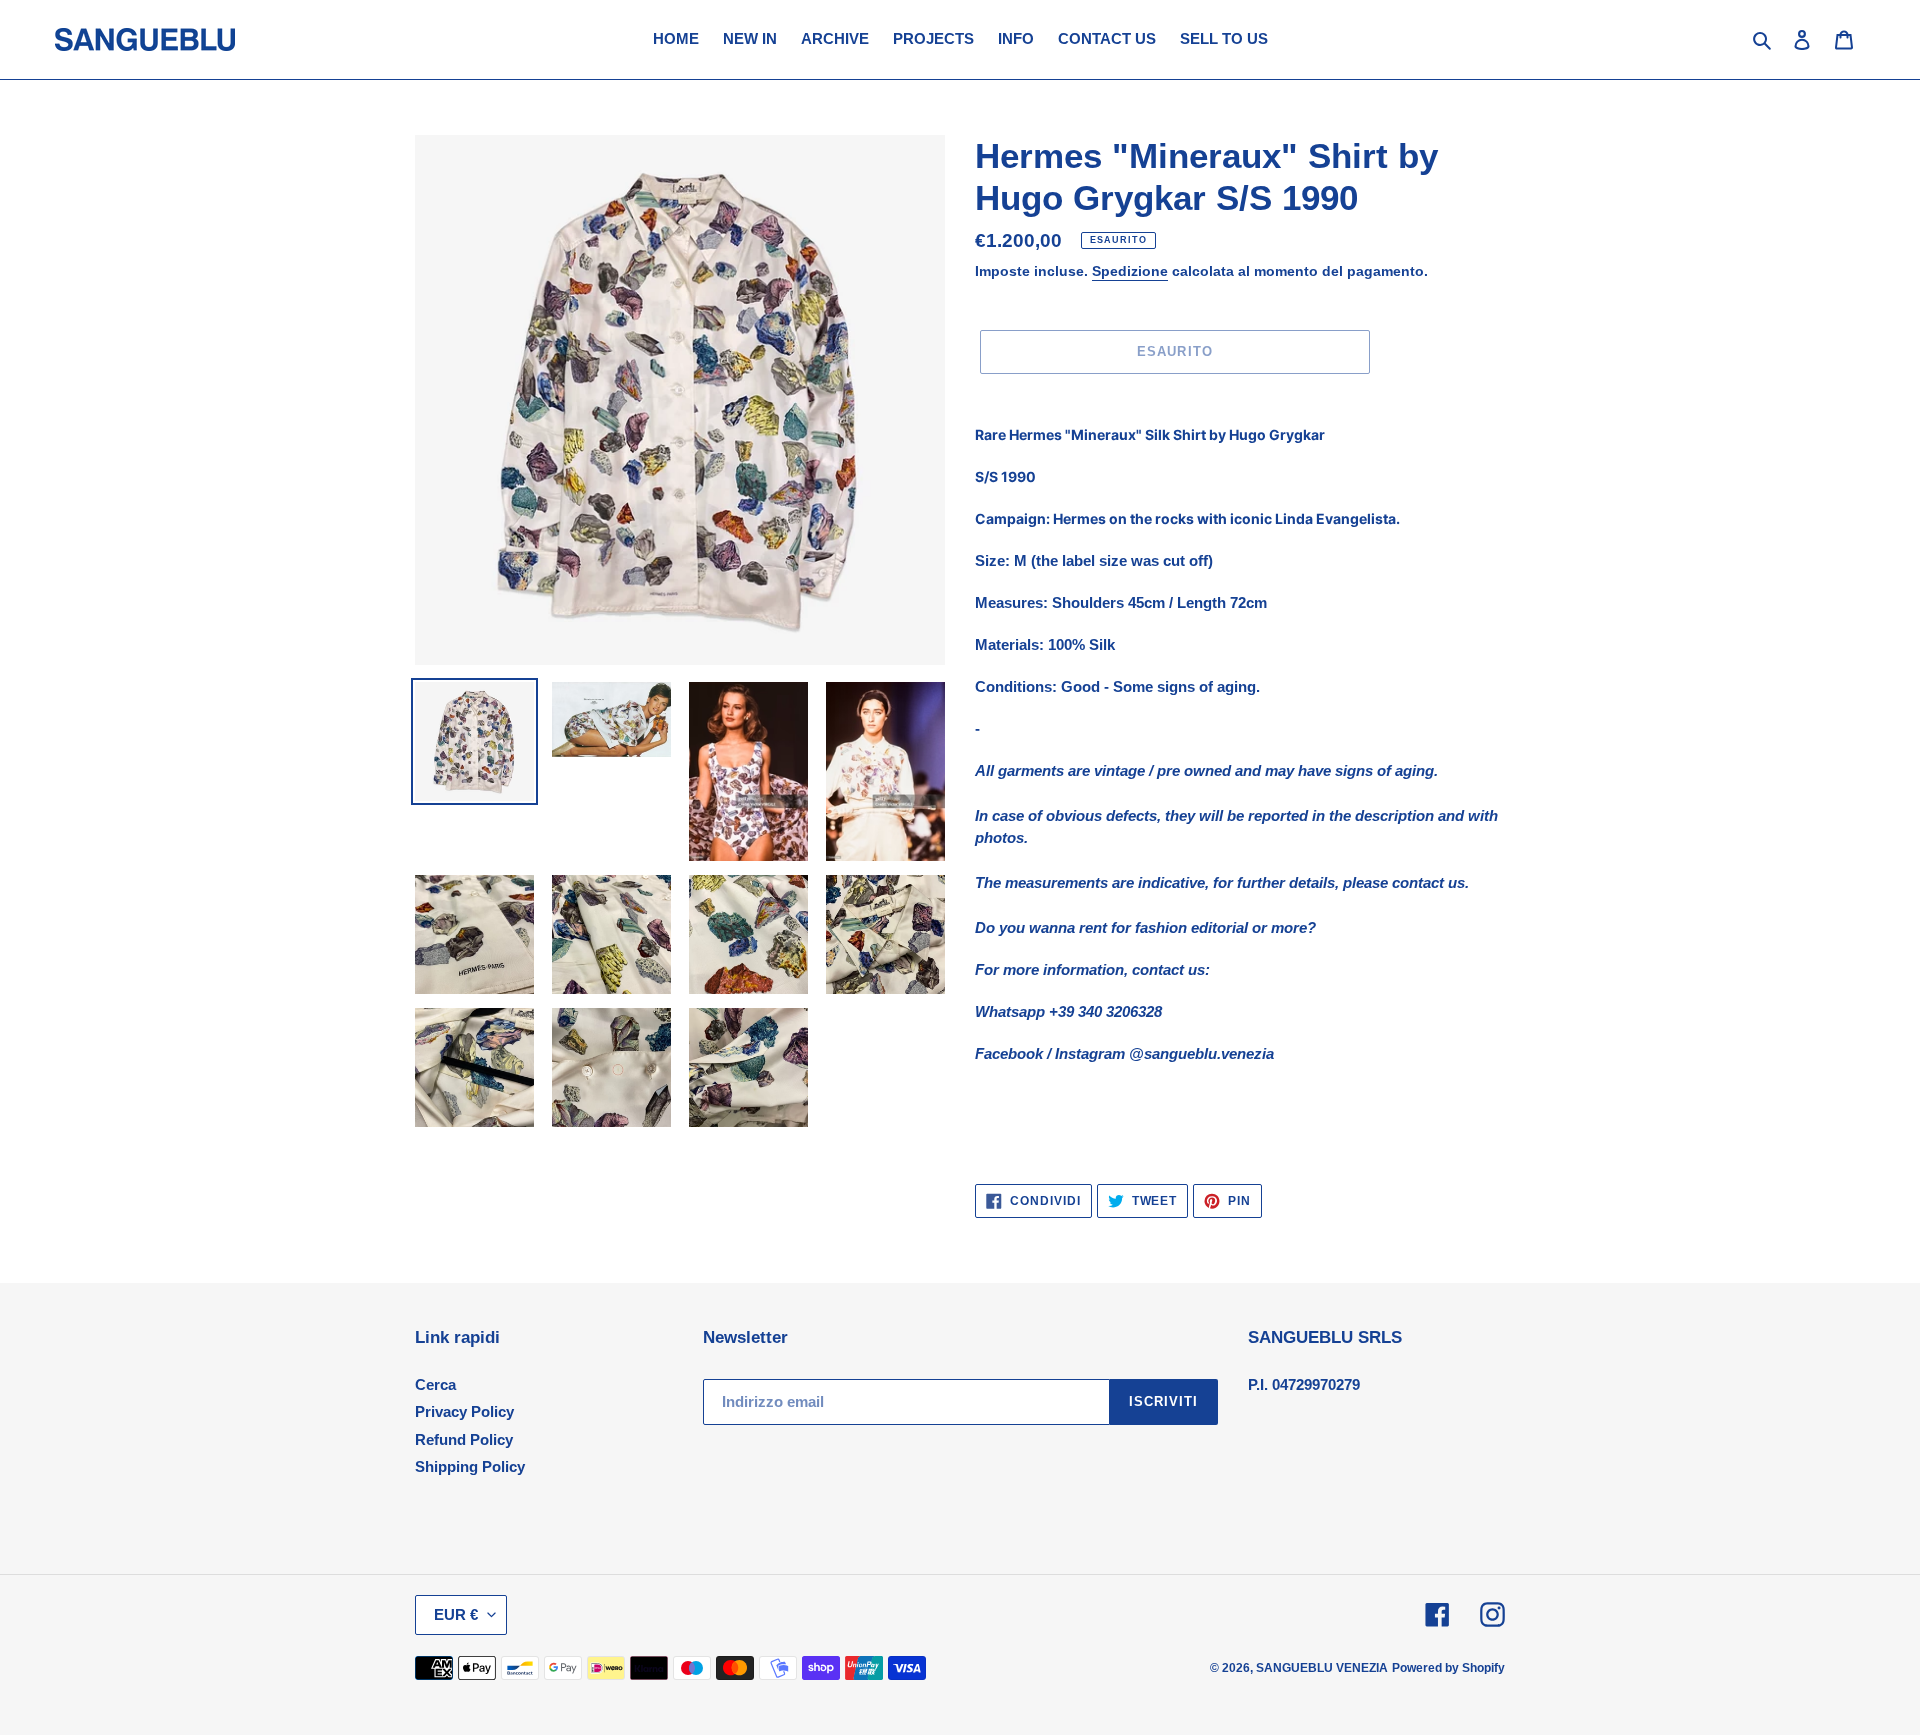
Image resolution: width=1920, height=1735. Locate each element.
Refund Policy (464, 1439)
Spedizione (1130, 271)
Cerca (435, 1384)
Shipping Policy (470, 1466)
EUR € (456, 1614)
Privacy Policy (464, 1411)
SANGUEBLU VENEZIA (1322, 1668)
